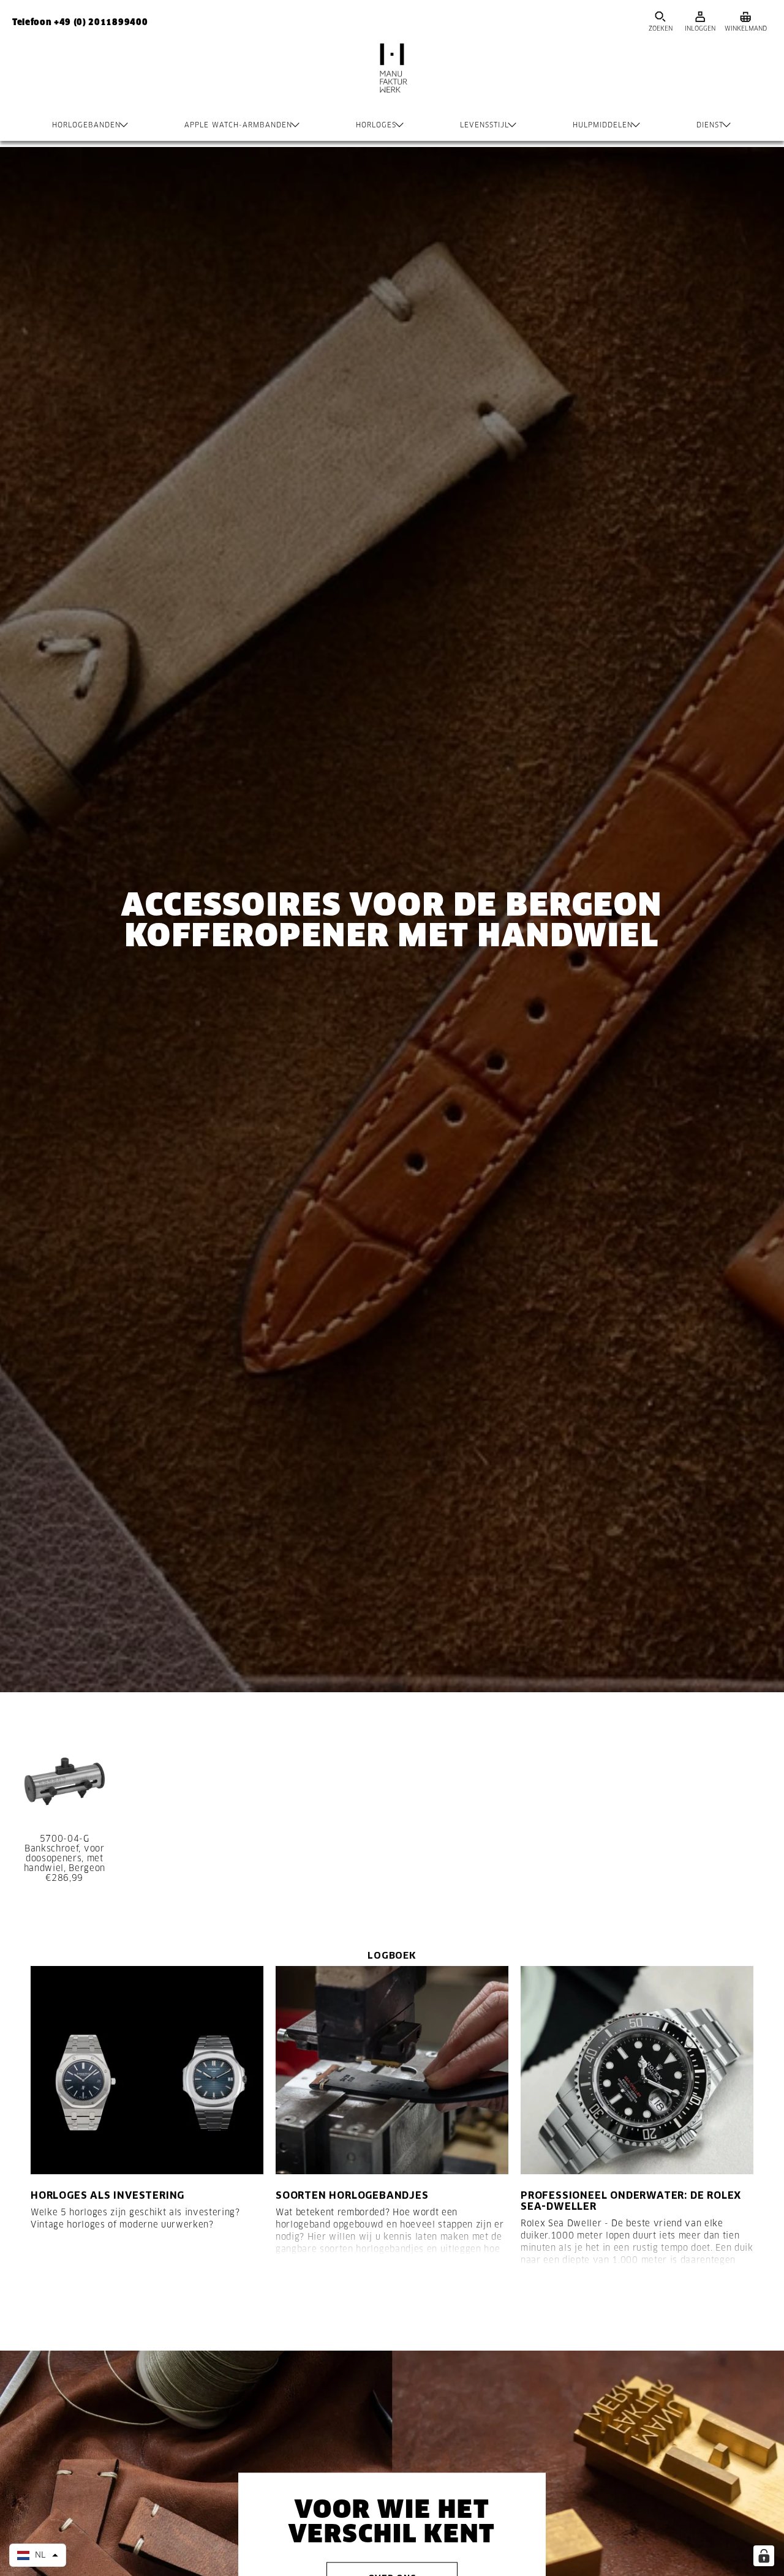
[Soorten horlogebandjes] (392, 2070)
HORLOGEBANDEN (86, 125)
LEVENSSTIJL (484, 125)
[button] (38, 2555)
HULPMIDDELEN (603, 125)
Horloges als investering (107, 2195)
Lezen (59, 2305)
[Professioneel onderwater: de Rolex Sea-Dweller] (637, 2070)
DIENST (710, 125)
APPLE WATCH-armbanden (238, 125)
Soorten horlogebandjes (352, 2195)
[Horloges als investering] (147, 2070)
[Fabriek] (392, 80)
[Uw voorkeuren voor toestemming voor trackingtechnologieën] (764, 2556)
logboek (392, 1955)
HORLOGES (376, 125)
